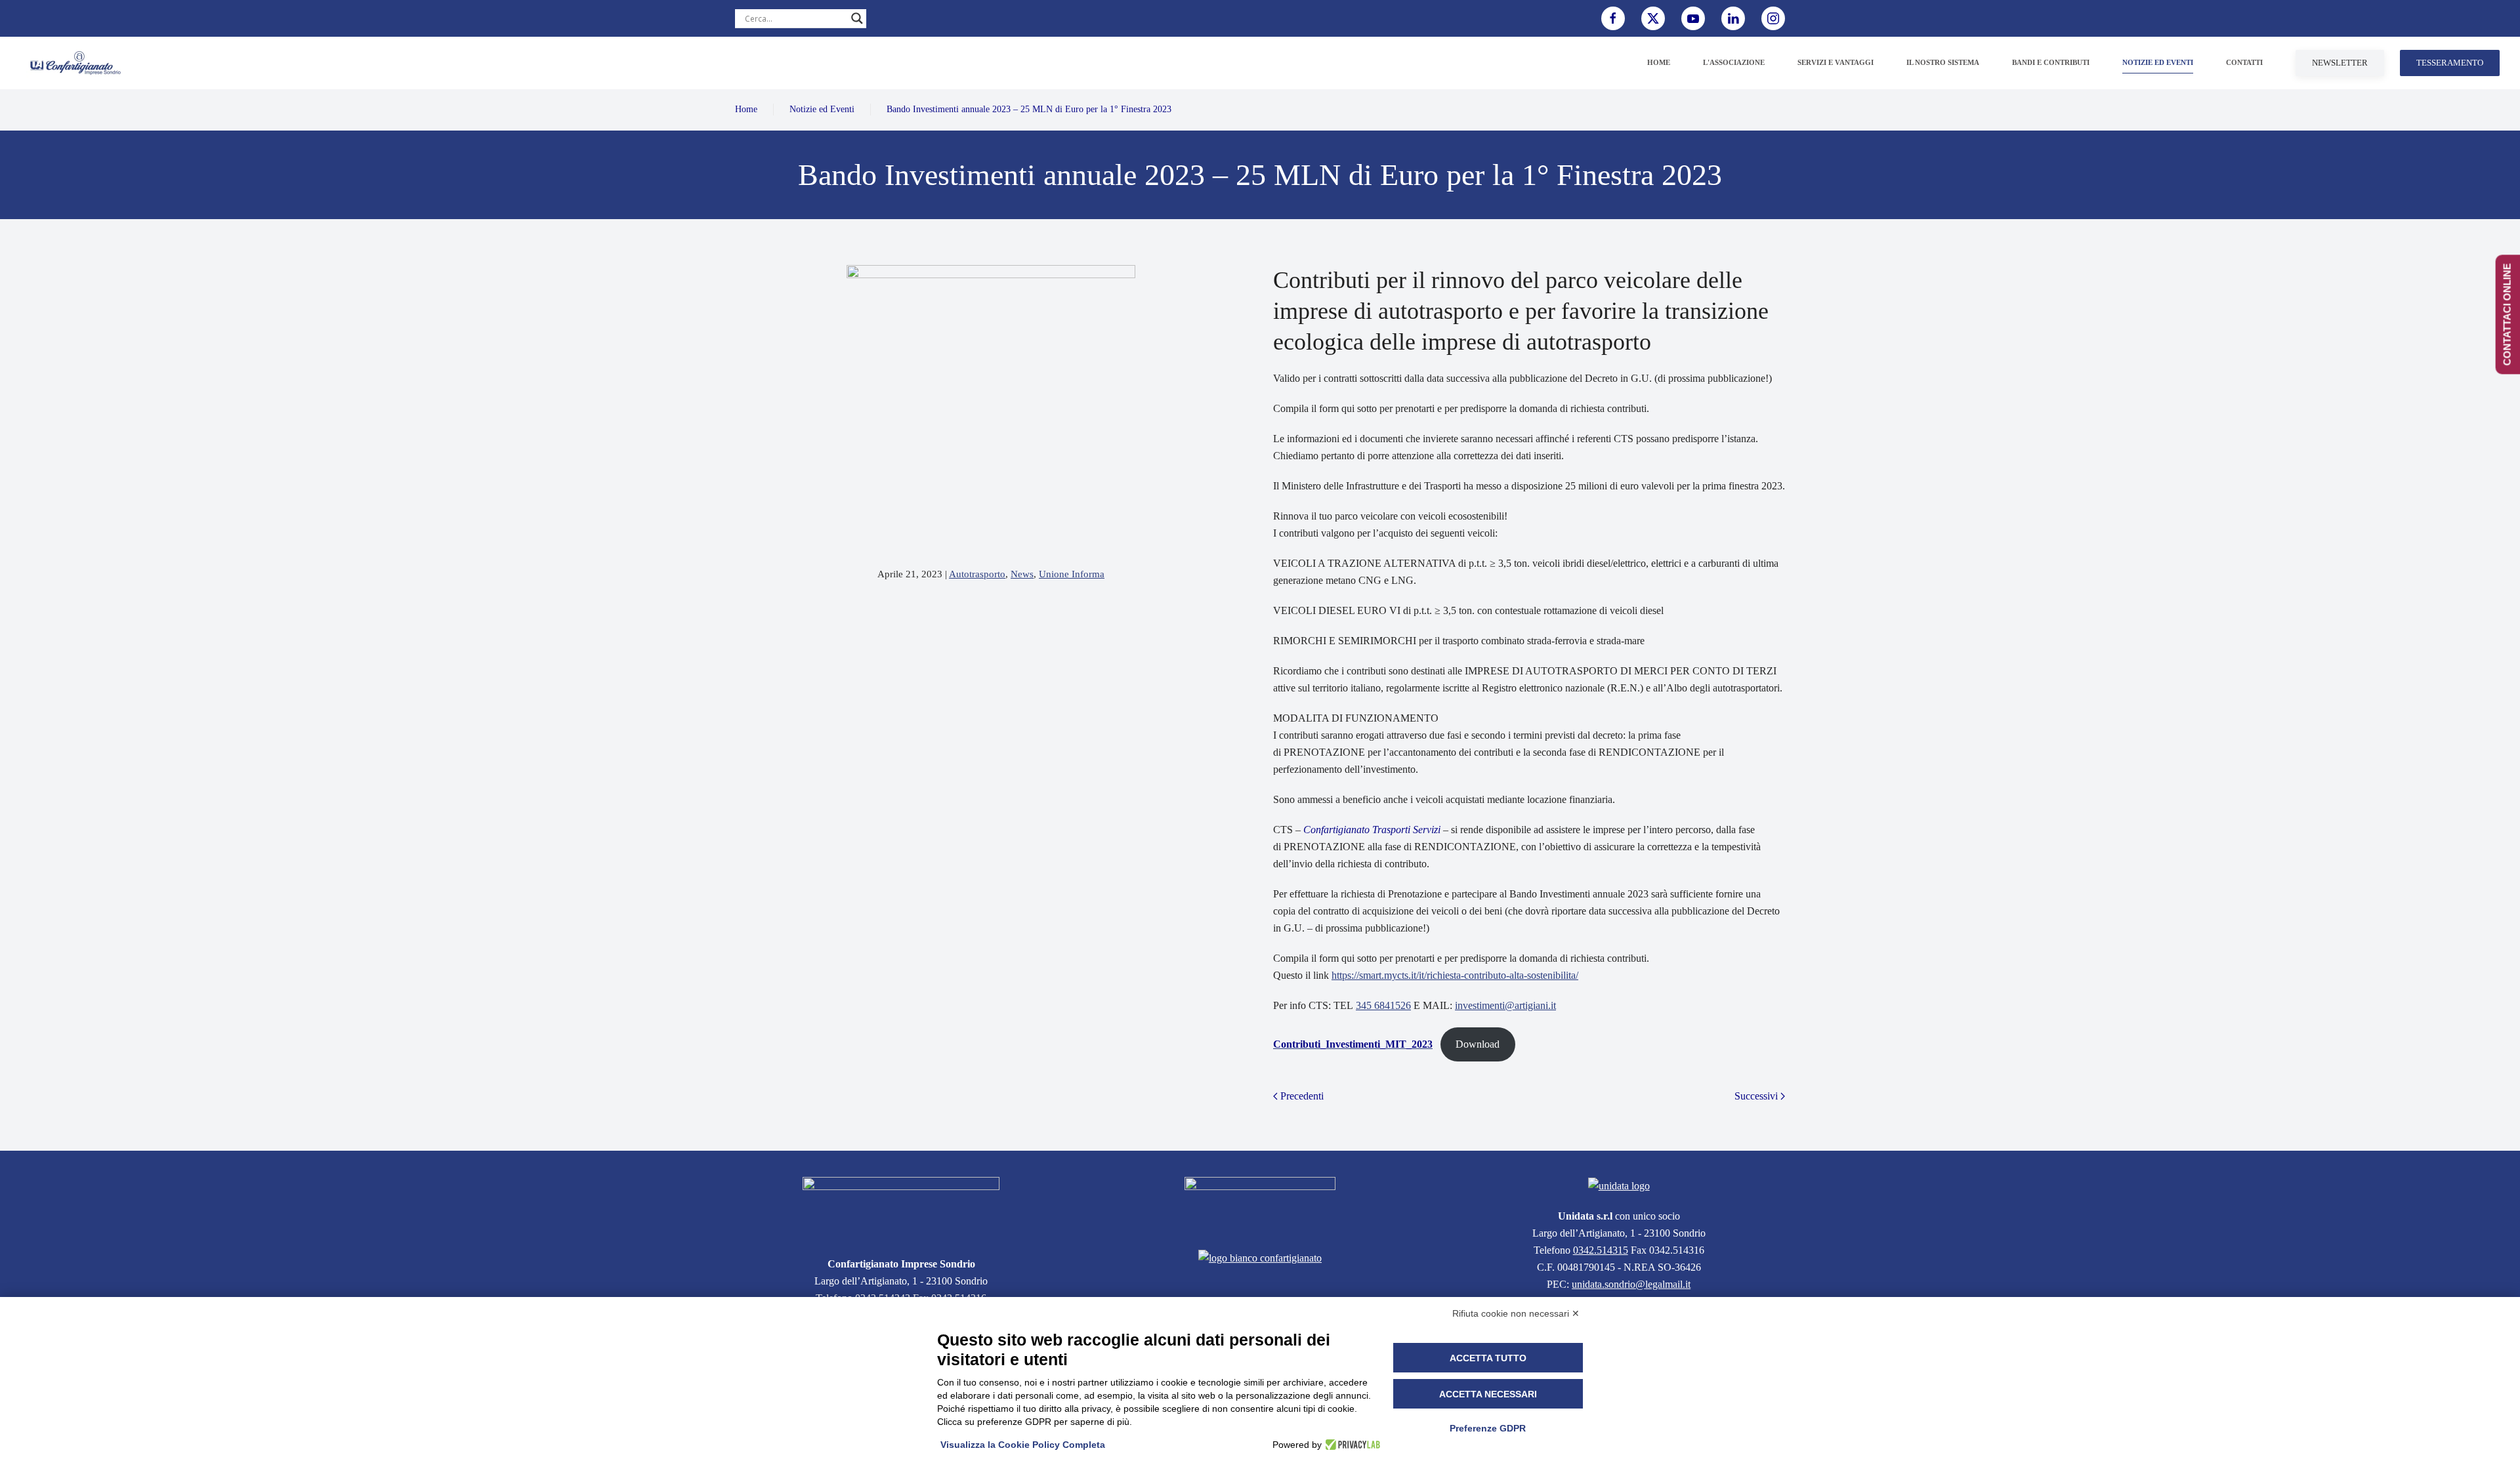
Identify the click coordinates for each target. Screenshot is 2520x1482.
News (1022, 574)
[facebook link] (1613, 18)
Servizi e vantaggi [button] (1836, 62)
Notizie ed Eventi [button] (2158, 62)
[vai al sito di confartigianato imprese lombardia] (1260, 1205)
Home (1659, 62)
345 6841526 (1383, 1005)
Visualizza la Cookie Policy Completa (1023, 1445)
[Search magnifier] (857, 18)
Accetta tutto (1488, 1358)
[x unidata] (1653, 18)
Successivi (1756, 1096)
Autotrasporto (977, 574)
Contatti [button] (2244, 62)
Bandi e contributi (2051, 62)
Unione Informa (1072, 574)
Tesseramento (2450, 63)
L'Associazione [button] (1734, 62)
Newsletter (2340, 63)
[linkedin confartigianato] (1733, 18)
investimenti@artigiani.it (1505, 1005)
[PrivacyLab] (1351, 1445)
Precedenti (1302, 1096)
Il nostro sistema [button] (1943, 62)
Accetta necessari (1488, 1394)
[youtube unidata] (1693, 18)
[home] (901, 1208)
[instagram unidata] (1773, 18)
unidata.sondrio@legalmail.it (1631, 1284)
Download (1478, 1044)
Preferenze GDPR (1488, 1428)
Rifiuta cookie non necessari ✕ (1516, 1313)
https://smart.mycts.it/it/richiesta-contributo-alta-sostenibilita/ (1455, 975)
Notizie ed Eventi (822, 109)
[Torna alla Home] (75, 63)
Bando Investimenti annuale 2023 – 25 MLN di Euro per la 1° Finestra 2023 (1029, 109)
